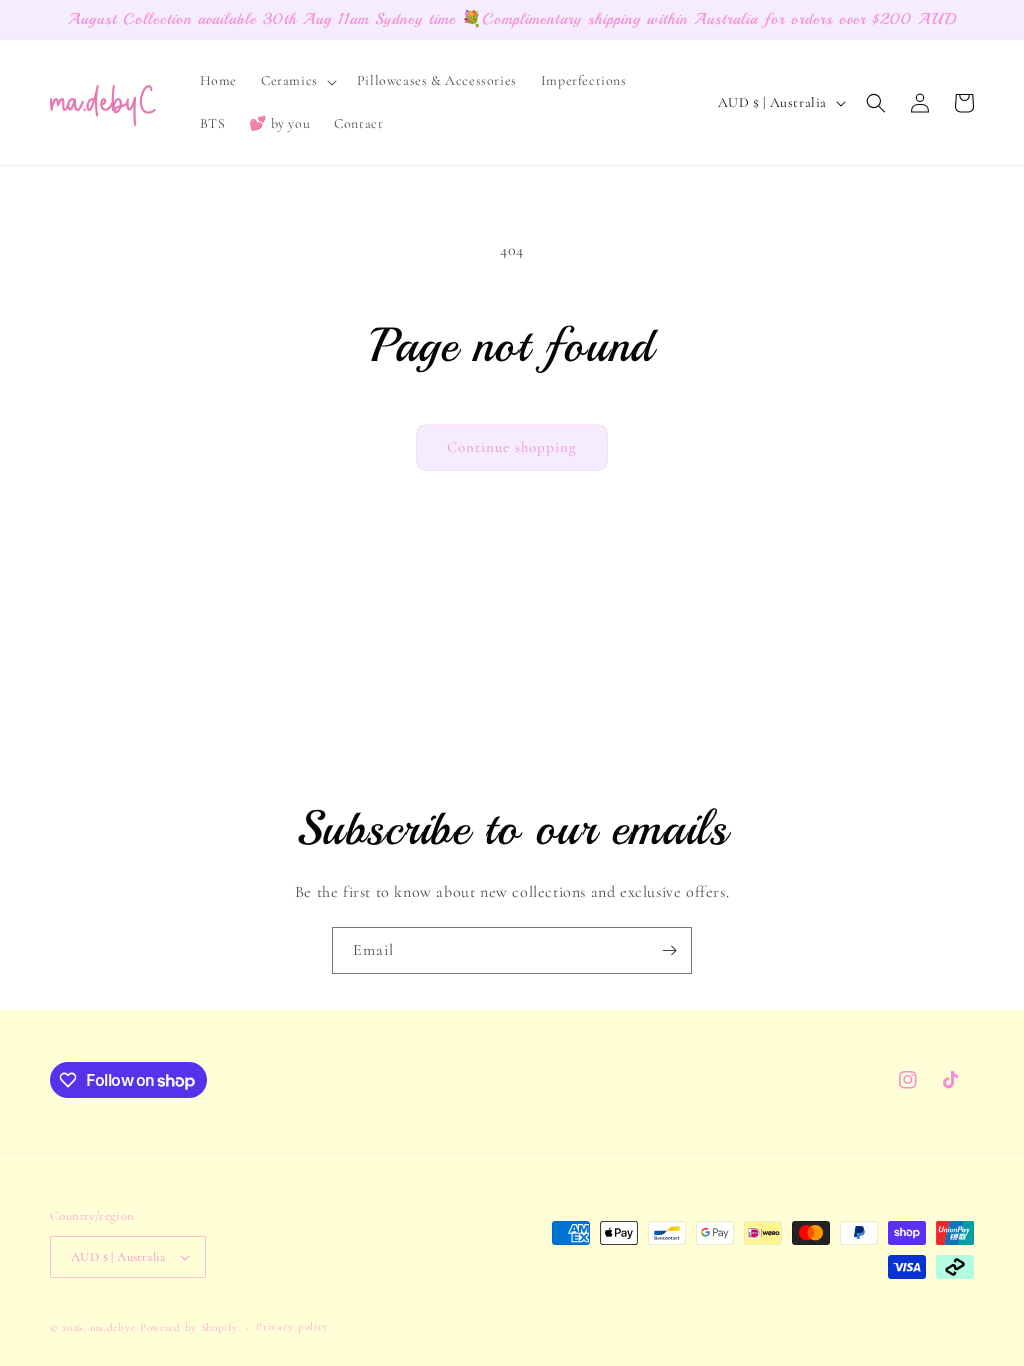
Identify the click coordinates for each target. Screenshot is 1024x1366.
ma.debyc (113, 1327)
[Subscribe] (669, 950)
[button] (297, 81)
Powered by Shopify (189, 1327)
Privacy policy (292, 1326)
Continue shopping (512, 447)
